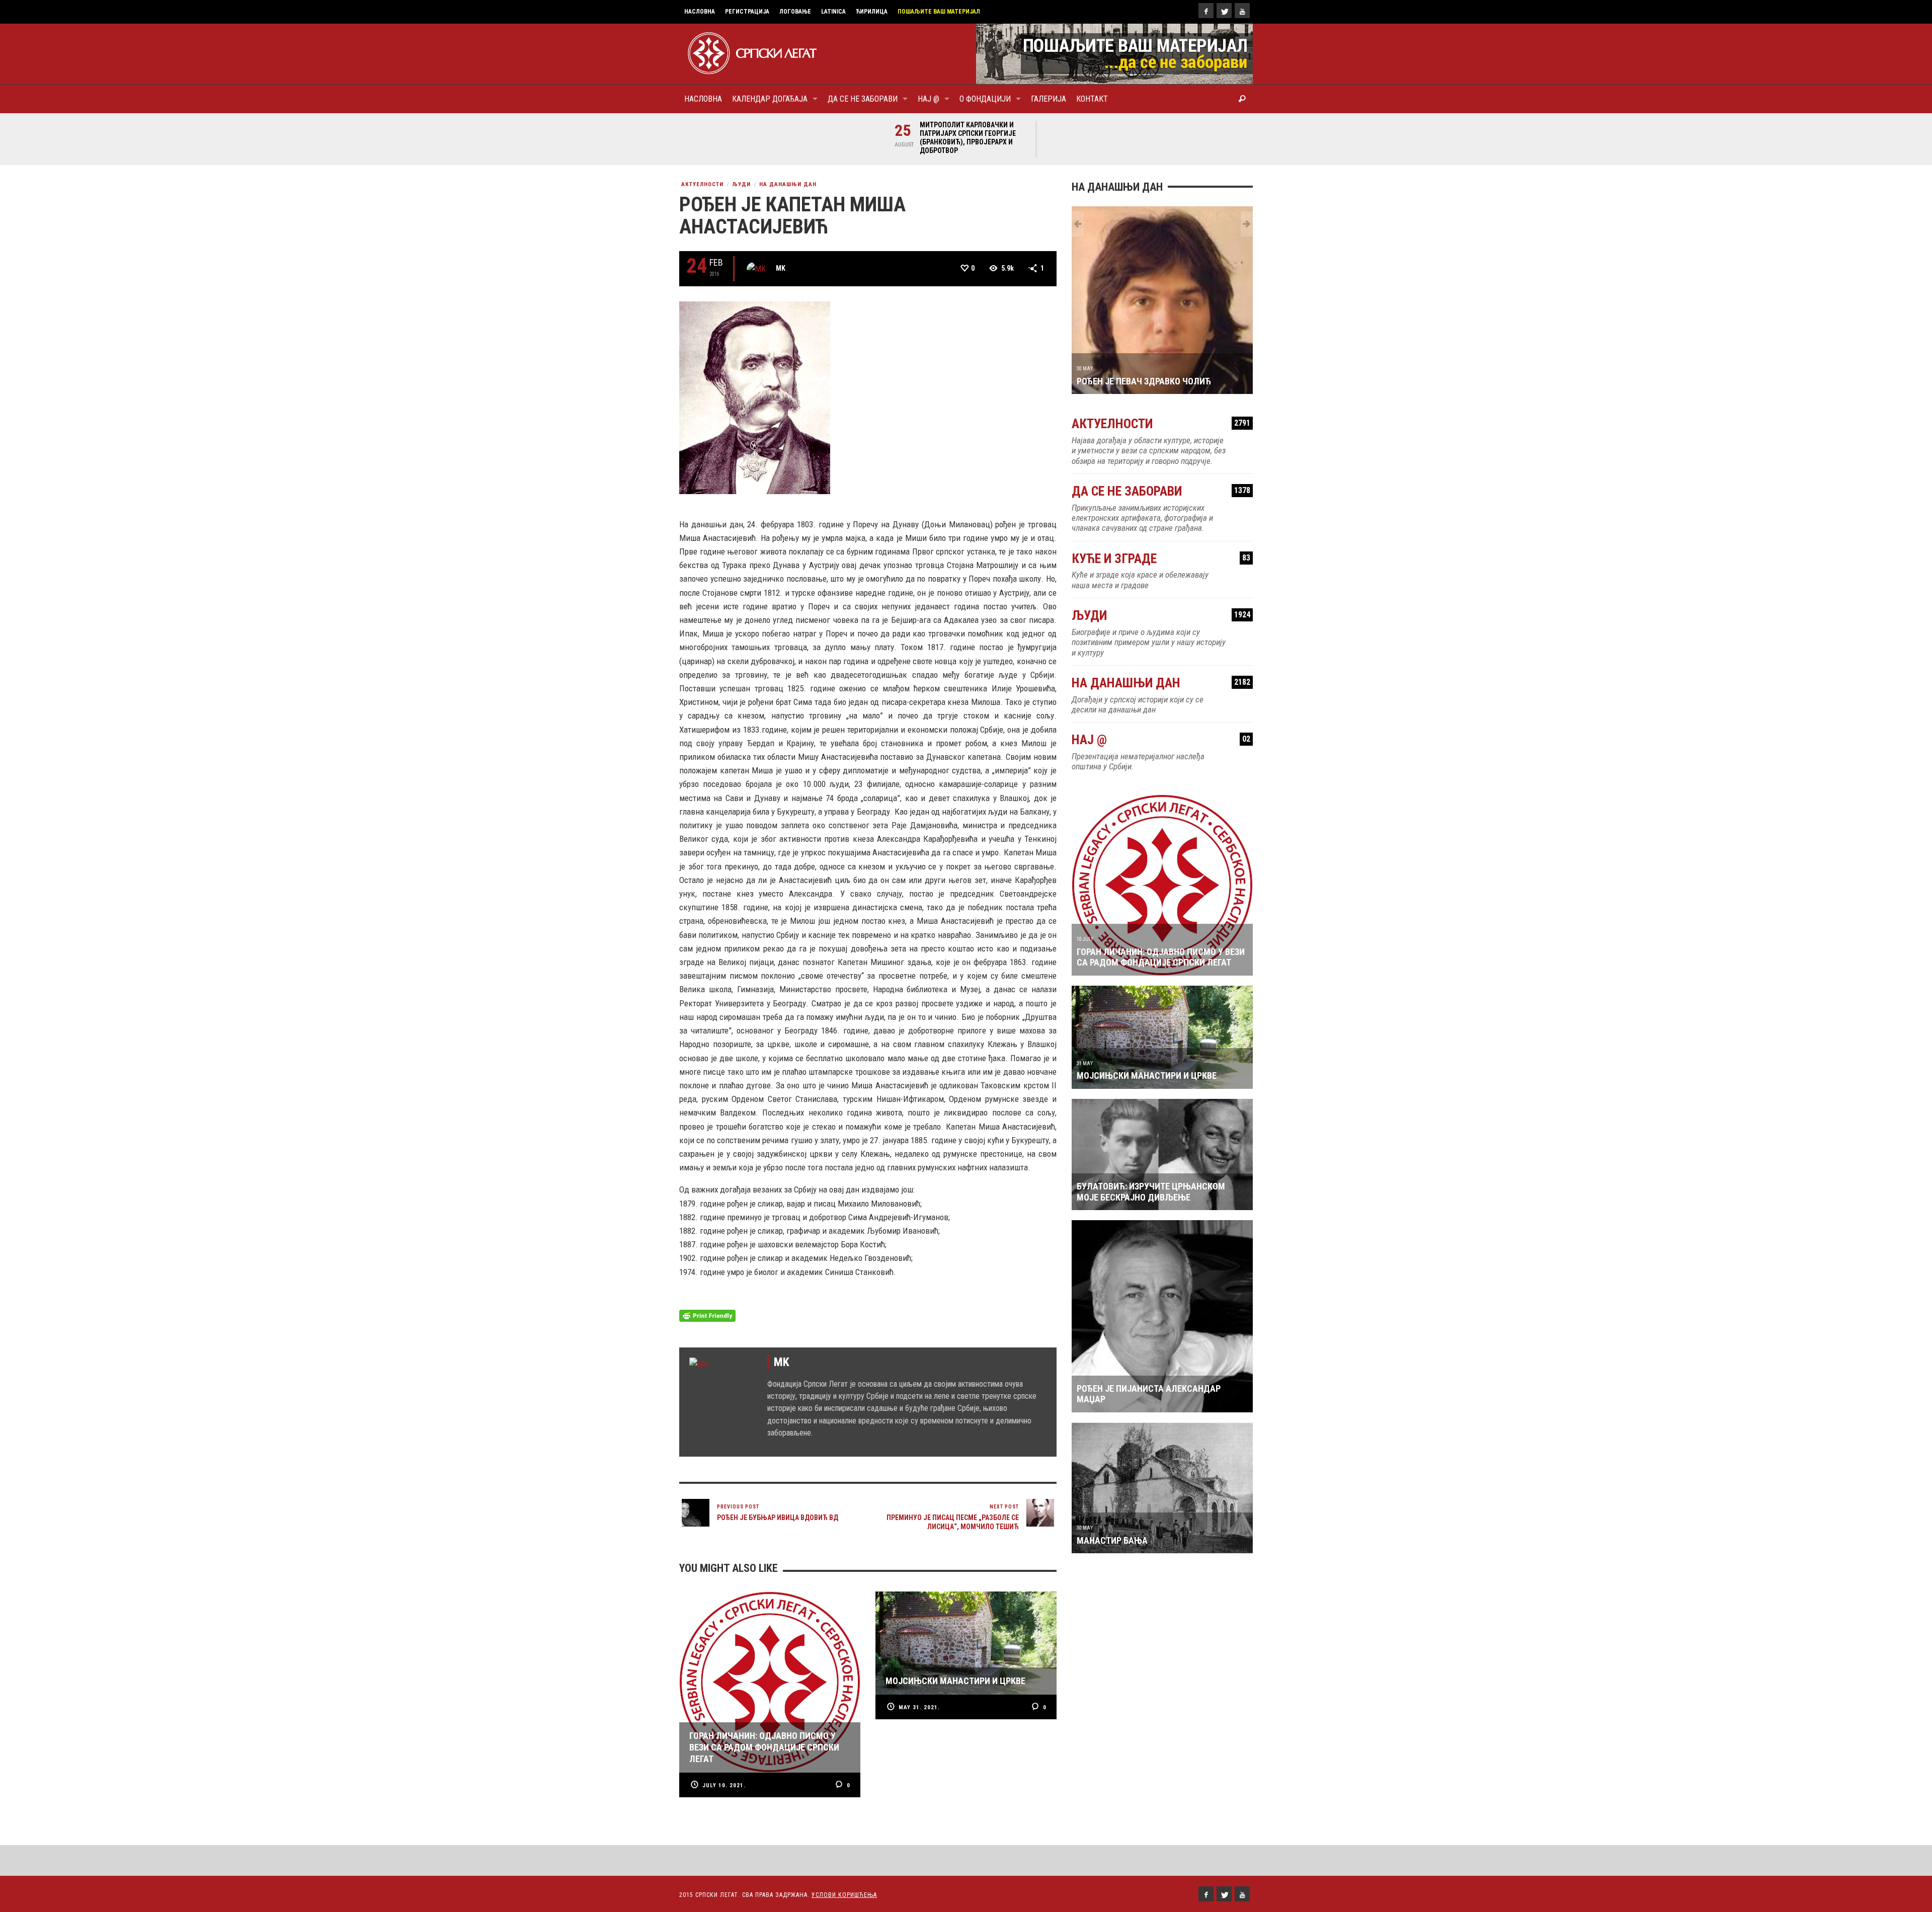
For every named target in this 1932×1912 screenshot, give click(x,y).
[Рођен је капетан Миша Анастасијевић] (755, 397)
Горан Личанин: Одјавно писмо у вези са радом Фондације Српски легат (1161, 917)
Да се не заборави (1161, 452)
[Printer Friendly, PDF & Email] (707, 1315)
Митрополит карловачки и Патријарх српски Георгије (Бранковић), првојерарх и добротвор (968, 138)
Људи (741, 184)
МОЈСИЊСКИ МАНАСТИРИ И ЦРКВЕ (1147, 1036)
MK (781, 268)
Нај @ (1161, 700)
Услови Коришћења (844, 1895)
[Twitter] (1224, 11)
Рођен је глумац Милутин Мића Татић (1161, 341)
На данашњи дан (788, 184)
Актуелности (702, 184)
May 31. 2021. (919, 1707)
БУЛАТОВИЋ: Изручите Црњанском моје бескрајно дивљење (1151, 1152)
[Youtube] (1242, 11)
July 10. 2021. (724, 1785)
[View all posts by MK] (756, 269)
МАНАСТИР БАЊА (1112, 1500)
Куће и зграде (1161, 519)
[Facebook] (1206, 11)
